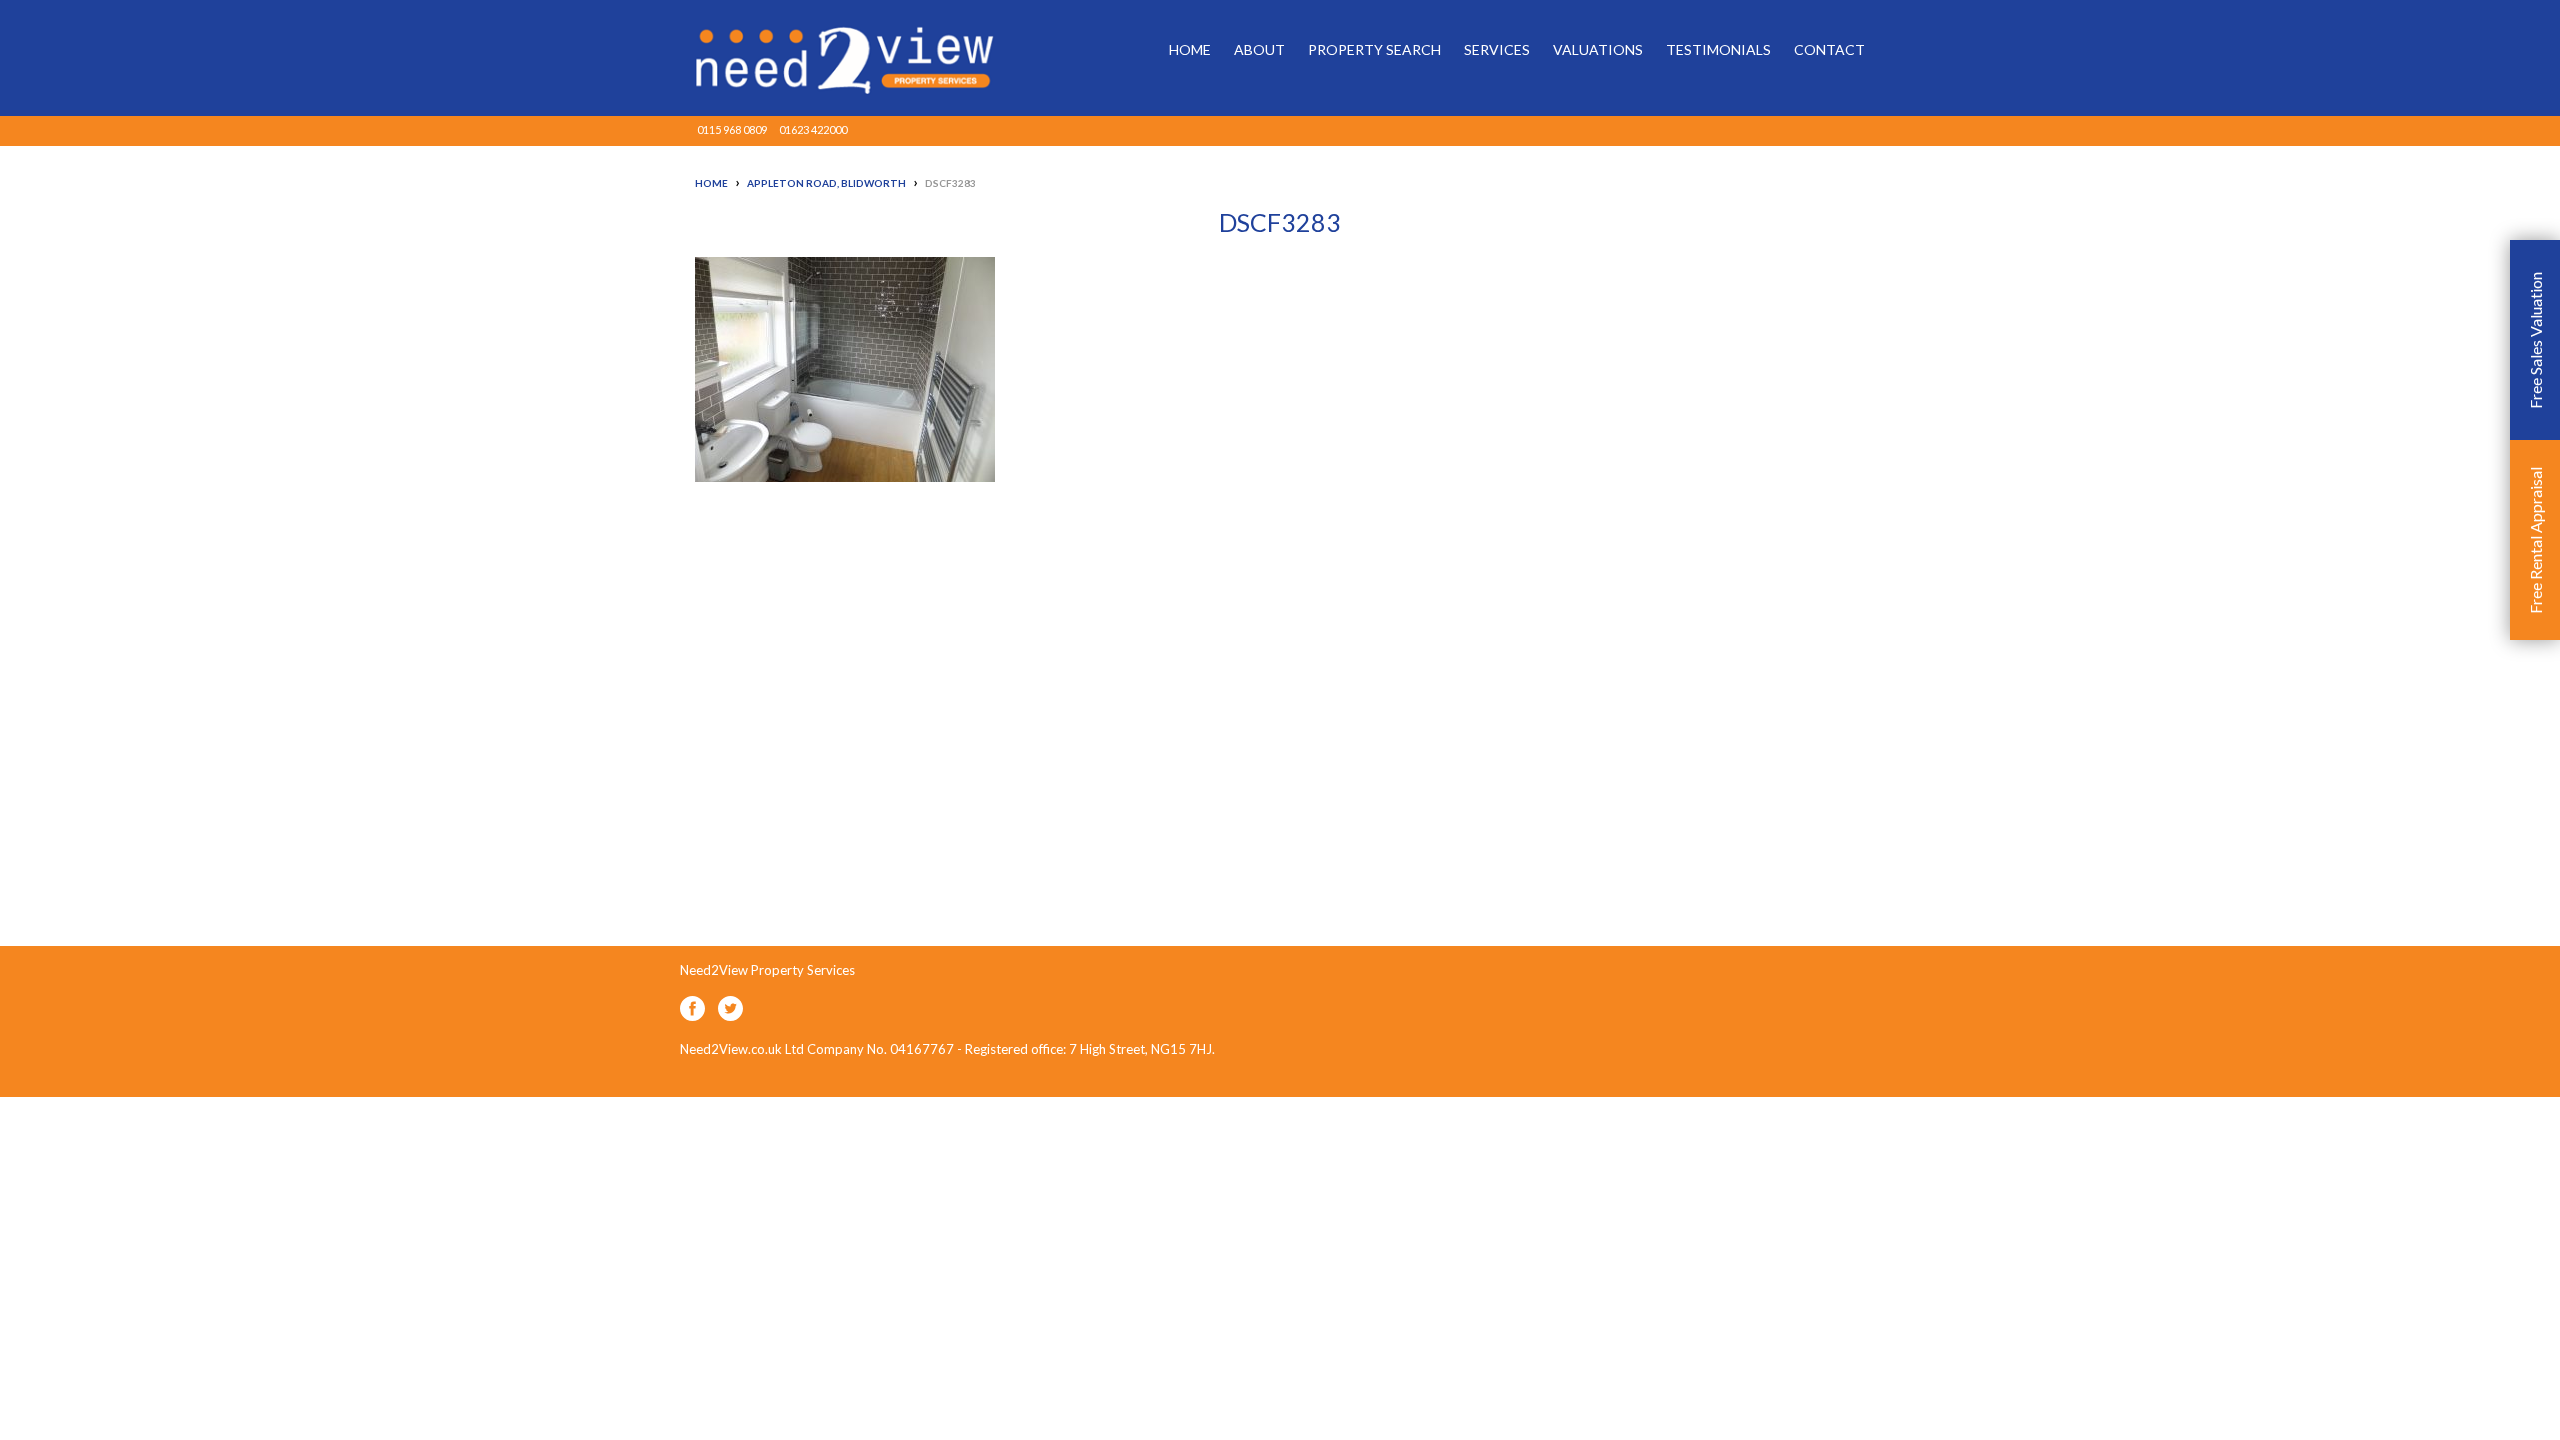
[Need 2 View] (830, 58)
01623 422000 (813, 129)
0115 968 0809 (732, 129)
